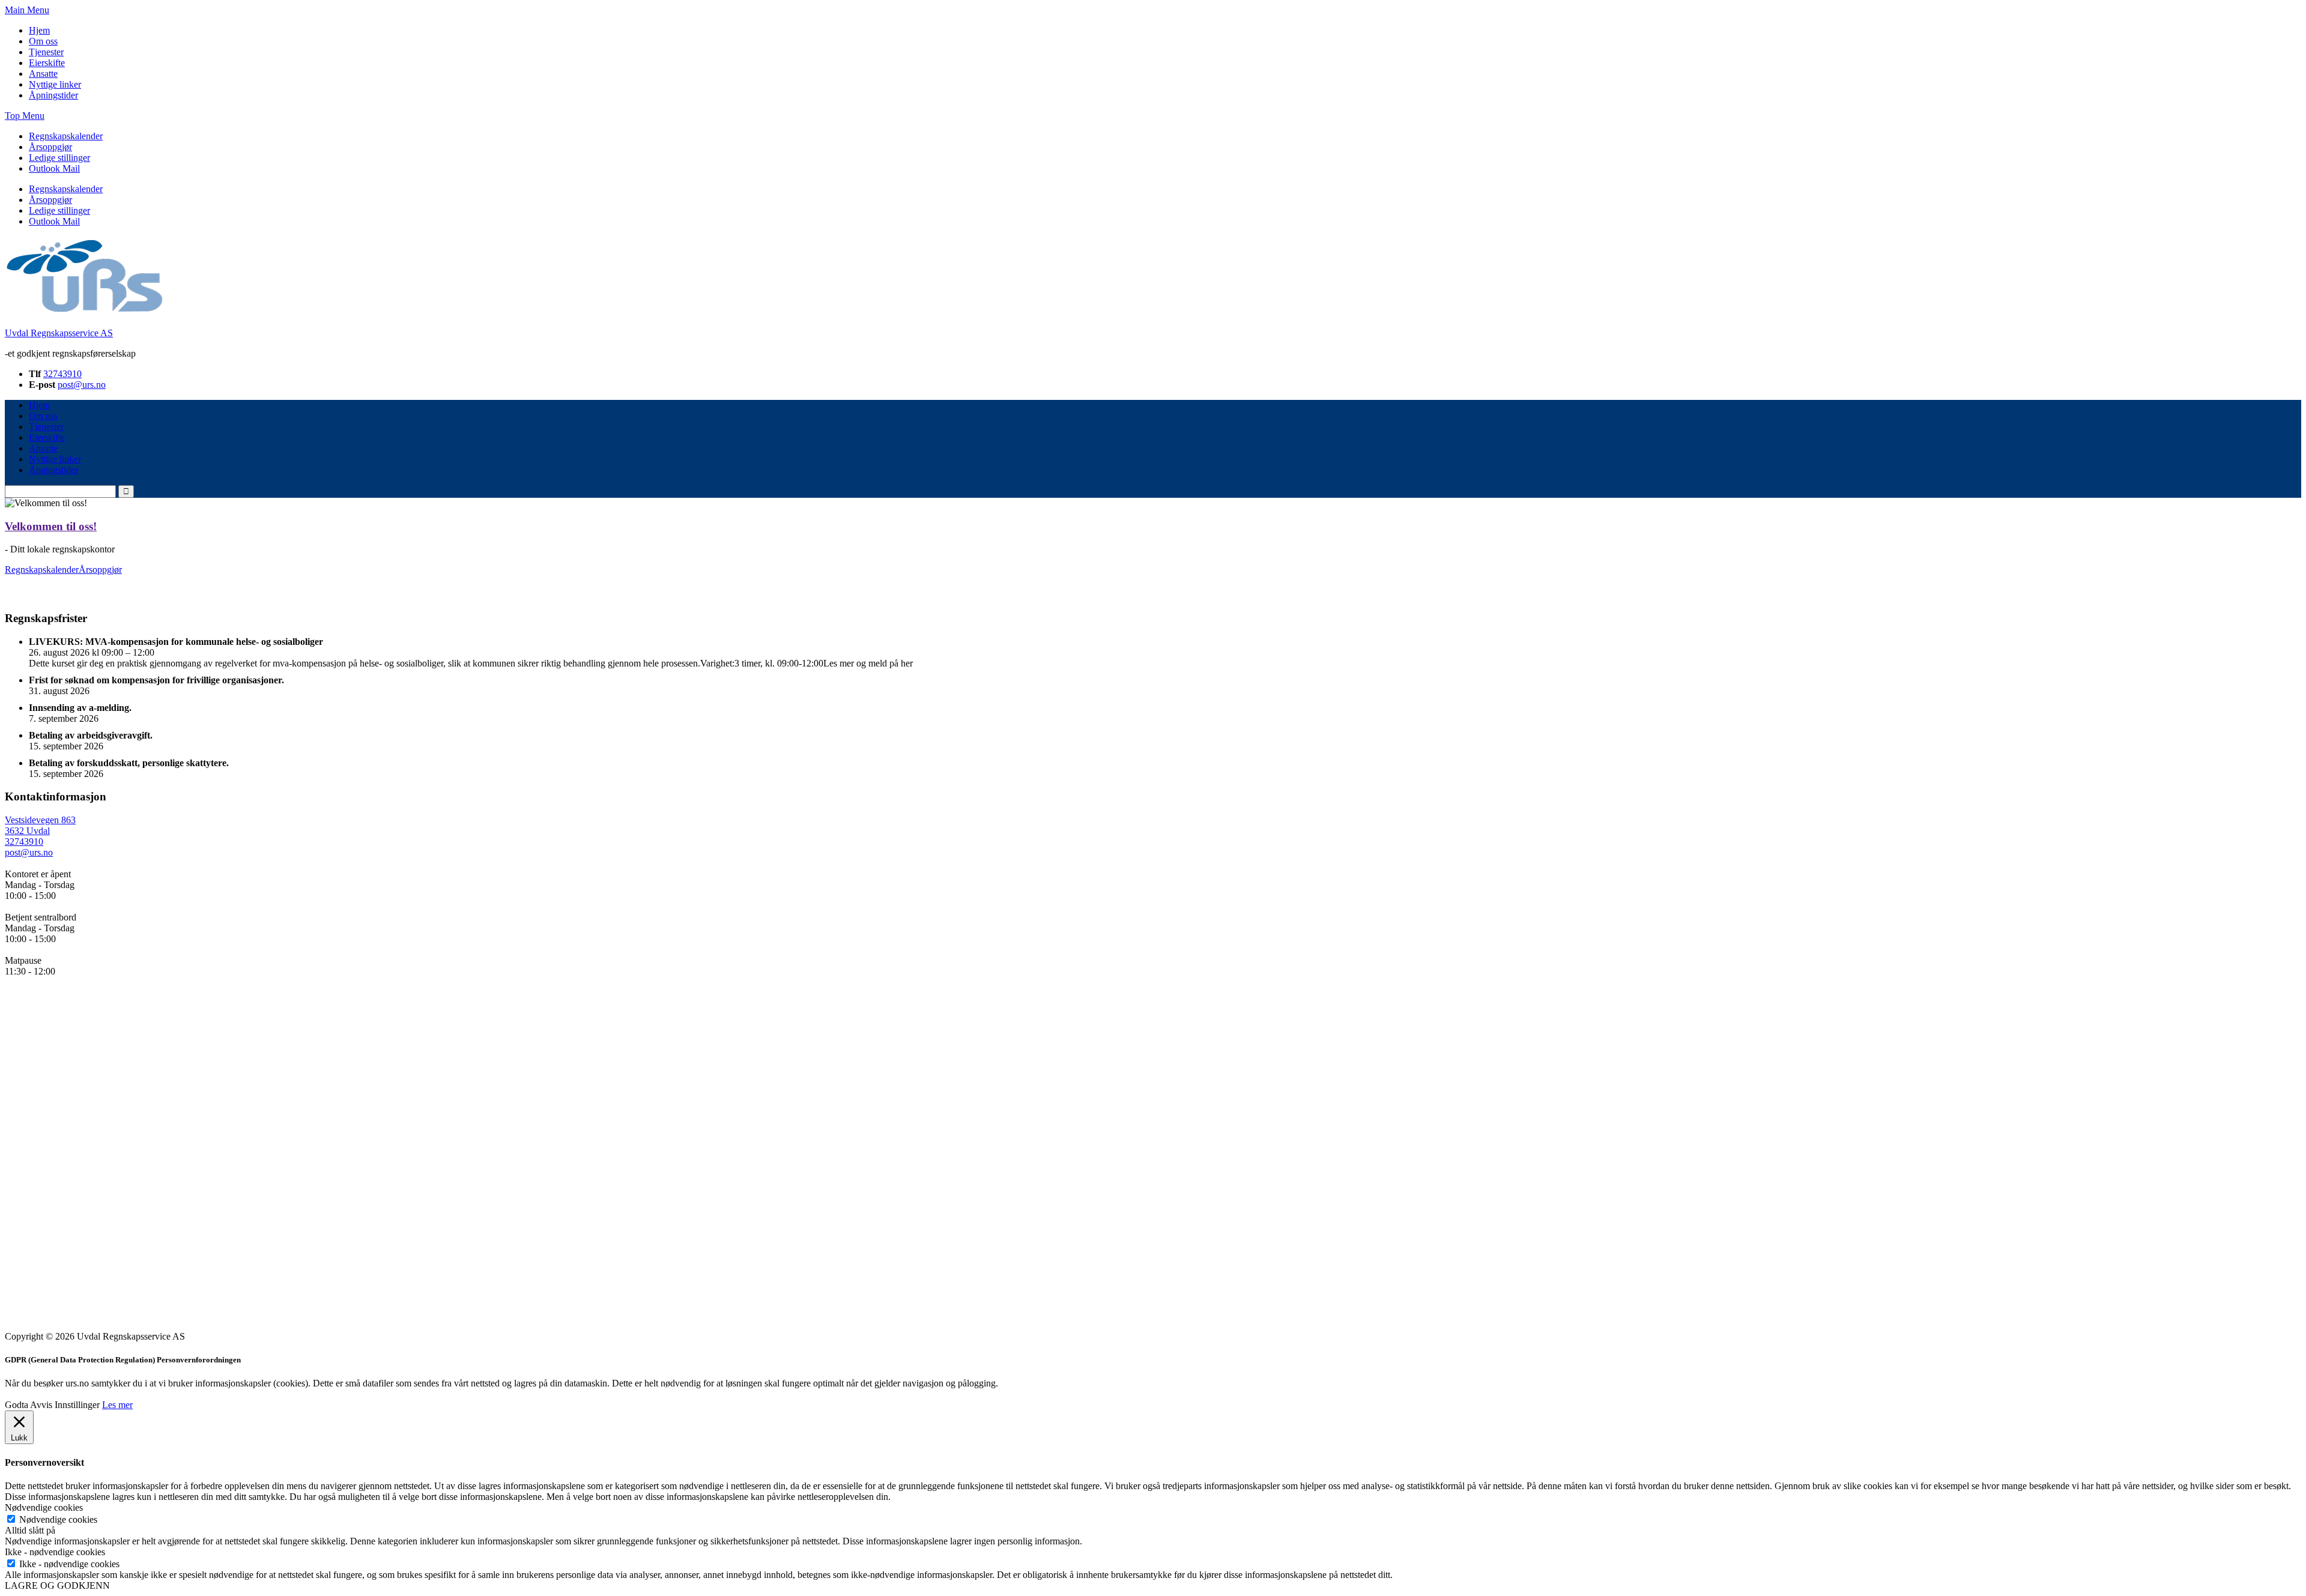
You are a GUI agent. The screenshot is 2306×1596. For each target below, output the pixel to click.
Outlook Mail (54, 168)
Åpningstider (53, 95)
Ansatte (43, 74)
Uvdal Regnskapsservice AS (59, 333)
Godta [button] (17, 1405)
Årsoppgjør (50, 147)
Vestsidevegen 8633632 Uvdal (40, 825)
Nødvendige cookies (58, 1519)
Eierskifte (47, 63)
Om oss (43, 41)
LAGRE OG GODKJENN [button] (57, 1585)
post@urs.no (82, 385)
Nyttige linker (55, 84)
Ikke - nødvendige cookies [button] (55, 1552)
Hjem (39, 30)
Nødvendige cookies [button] (44, 1507)
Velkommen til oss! (51, 526)
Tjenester (46, 52)
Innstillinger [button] (77, 1405)
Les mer (117, 1405)
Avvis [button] (41, 1405)
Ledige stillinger (59, 158)
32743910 (62, 374)
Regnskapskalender (66, 136)
